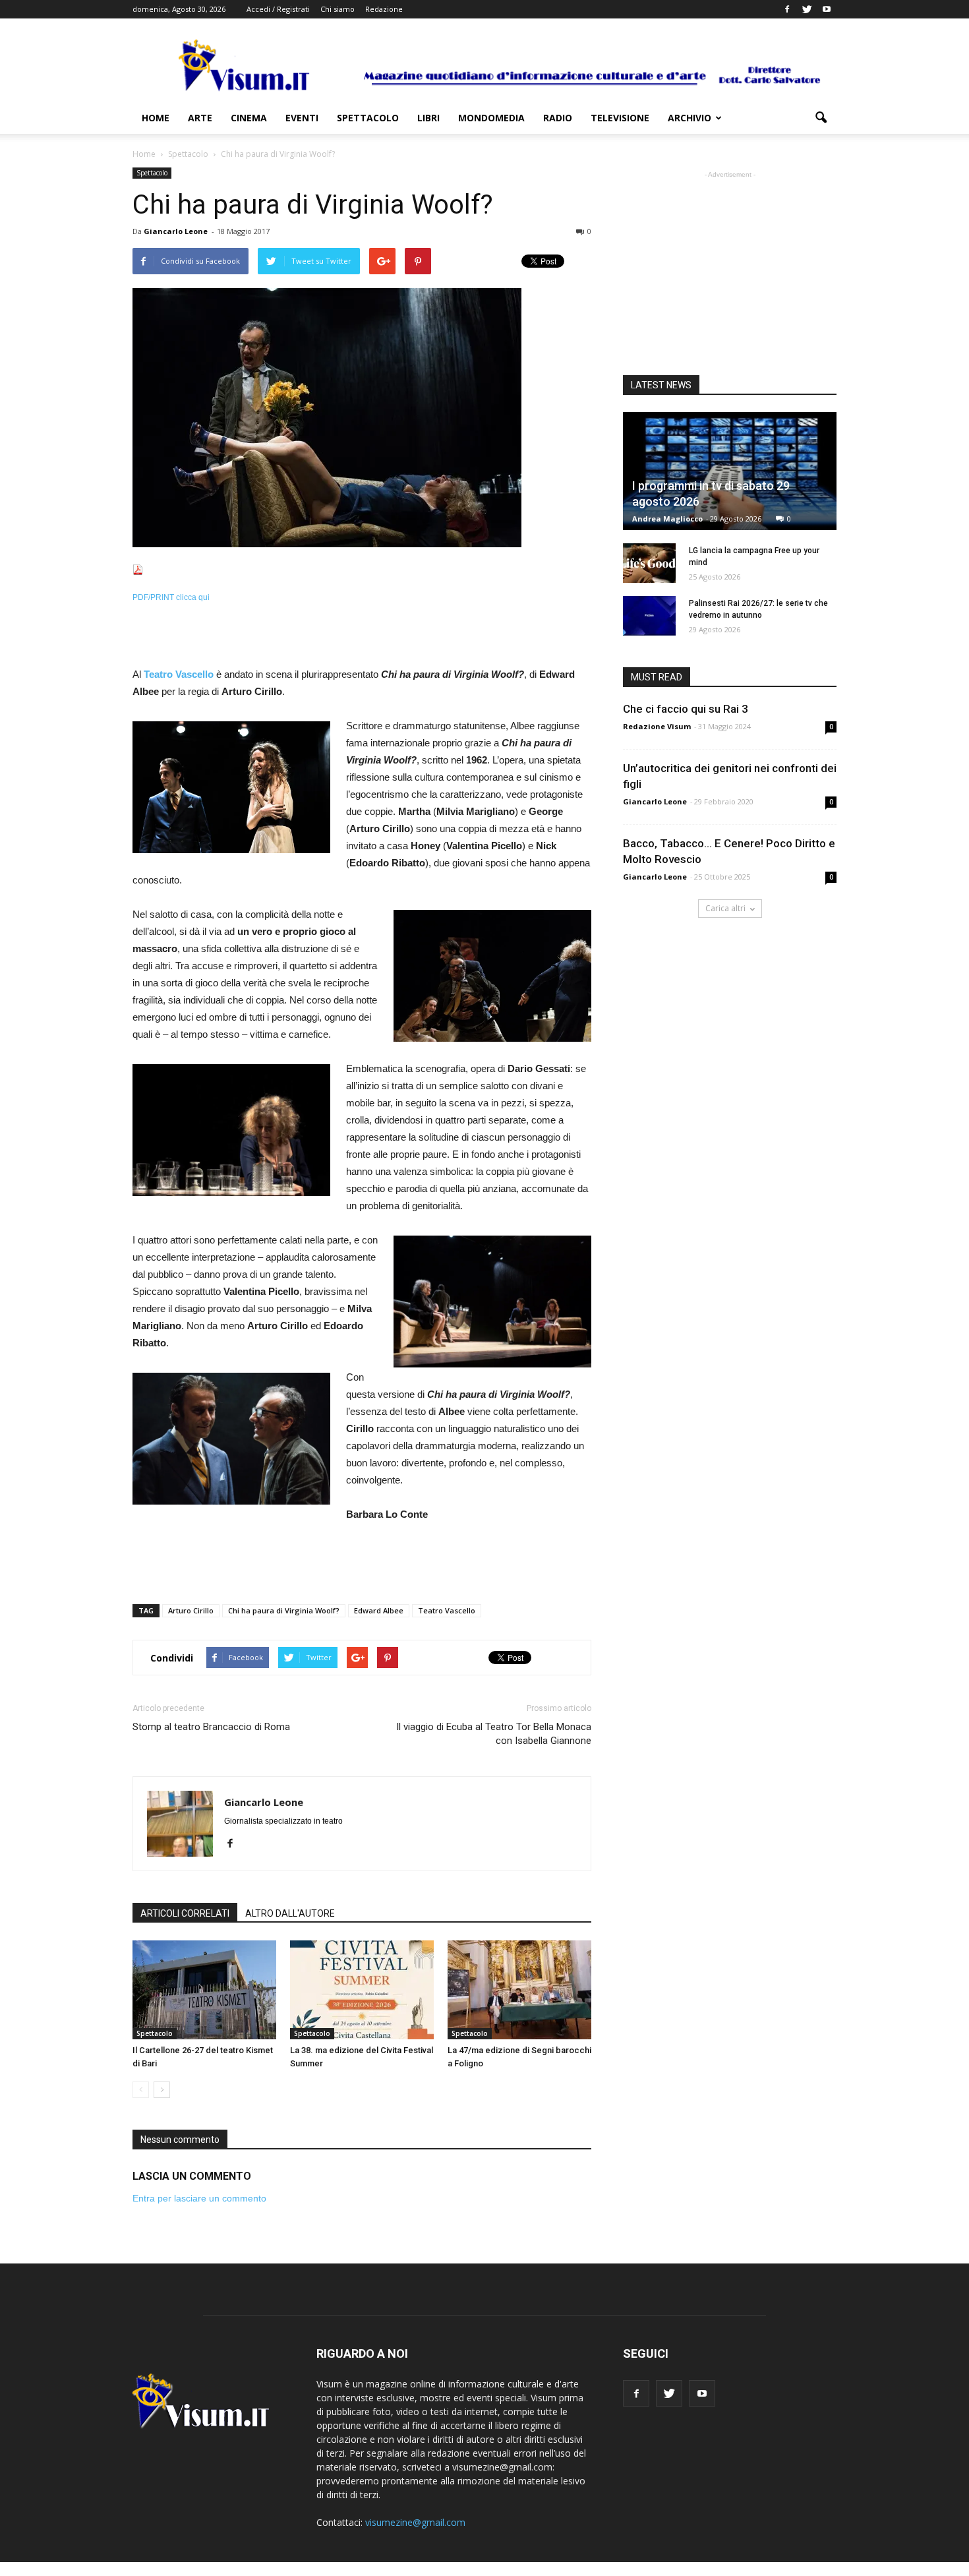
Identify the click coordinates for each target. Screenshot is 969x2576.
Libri (428, 118)
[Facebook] (787, 9)
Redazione (384, 9)
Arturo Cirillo (191, 1610)
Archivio (690, 118)
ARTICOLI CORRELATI (185, 1913)
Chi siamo (338, 9)
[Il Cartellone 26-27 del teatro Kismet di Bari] (204, 1990)
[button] (821, 118)
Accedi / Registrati (278, 9)
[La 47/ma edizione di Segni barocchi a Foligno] (519, 1990)
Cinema (249, 118)
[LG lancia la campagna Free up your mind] (649, 563)
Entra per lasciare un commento (199, 2198)
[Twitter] (807, 9)
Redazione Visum (657, 726)
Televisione (620, 118)
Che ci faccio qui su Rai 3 (686, 709)
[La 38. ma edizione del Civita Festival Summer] (362, 1990)
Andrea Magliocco (667, 519)
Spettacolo (368, 118)
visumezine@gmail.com (415, 2522)
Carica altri (725, 908)
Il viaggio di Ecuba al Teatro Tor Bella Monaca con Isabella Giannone (494, 1734)
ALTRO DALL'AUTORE (290, 1913)
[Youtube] (827, 9)
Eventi (302, 118)
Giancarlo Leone (176, 231)
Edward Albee (379, 1610)
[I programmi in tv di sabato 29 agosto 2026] (730, 471)
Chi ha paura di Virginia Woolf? (284, 1610)
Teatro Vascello (447, 1610)
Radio (558, 118)
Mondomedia (491, 118)
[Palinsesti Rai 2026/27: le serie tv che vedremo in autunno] (649, 616)
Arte (200, 118)
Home (156, 118)
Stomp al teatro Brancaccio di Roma (211, 1727)
